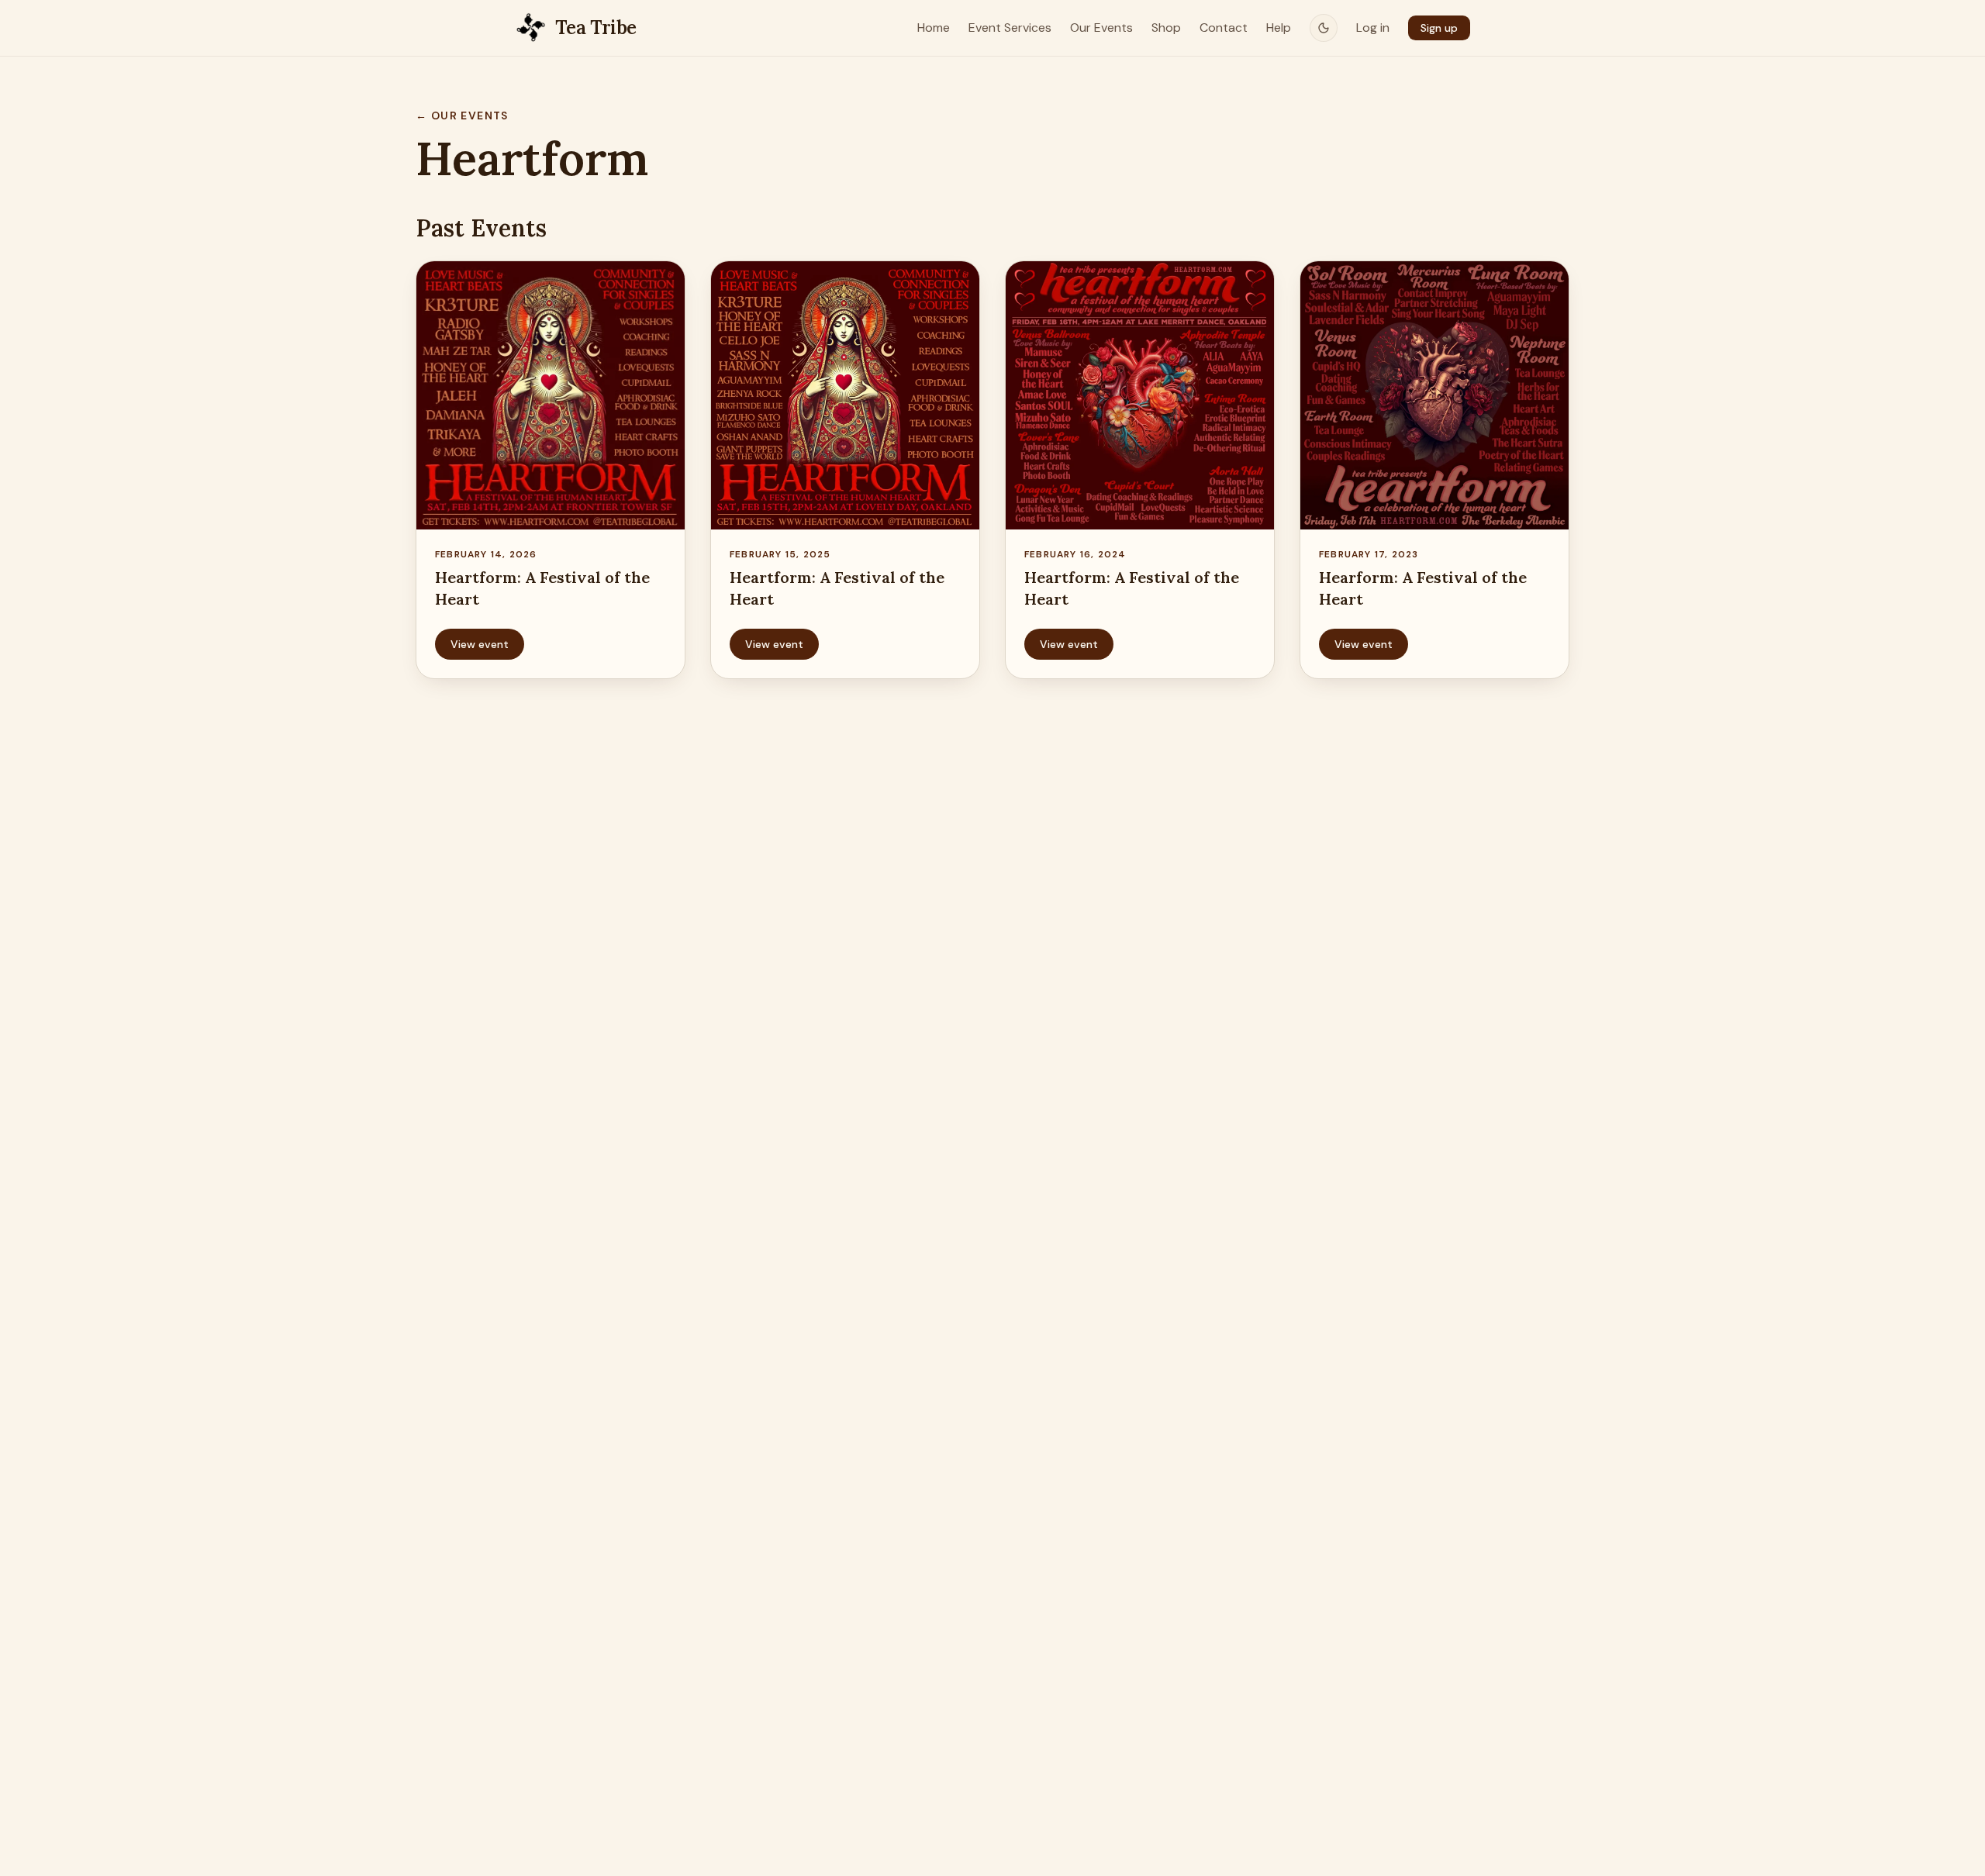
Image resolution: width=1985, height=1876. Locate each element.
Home (934, 28)
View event (480, 644)
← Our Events (462, 116)
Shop (1166, 28)
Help (1279, 28)
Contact (1224, 28)
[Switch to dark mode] (1324, 28)
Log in (1373, 28)
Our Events (1101, 28)
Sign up (1439, 28)
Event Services (1010, 28)
